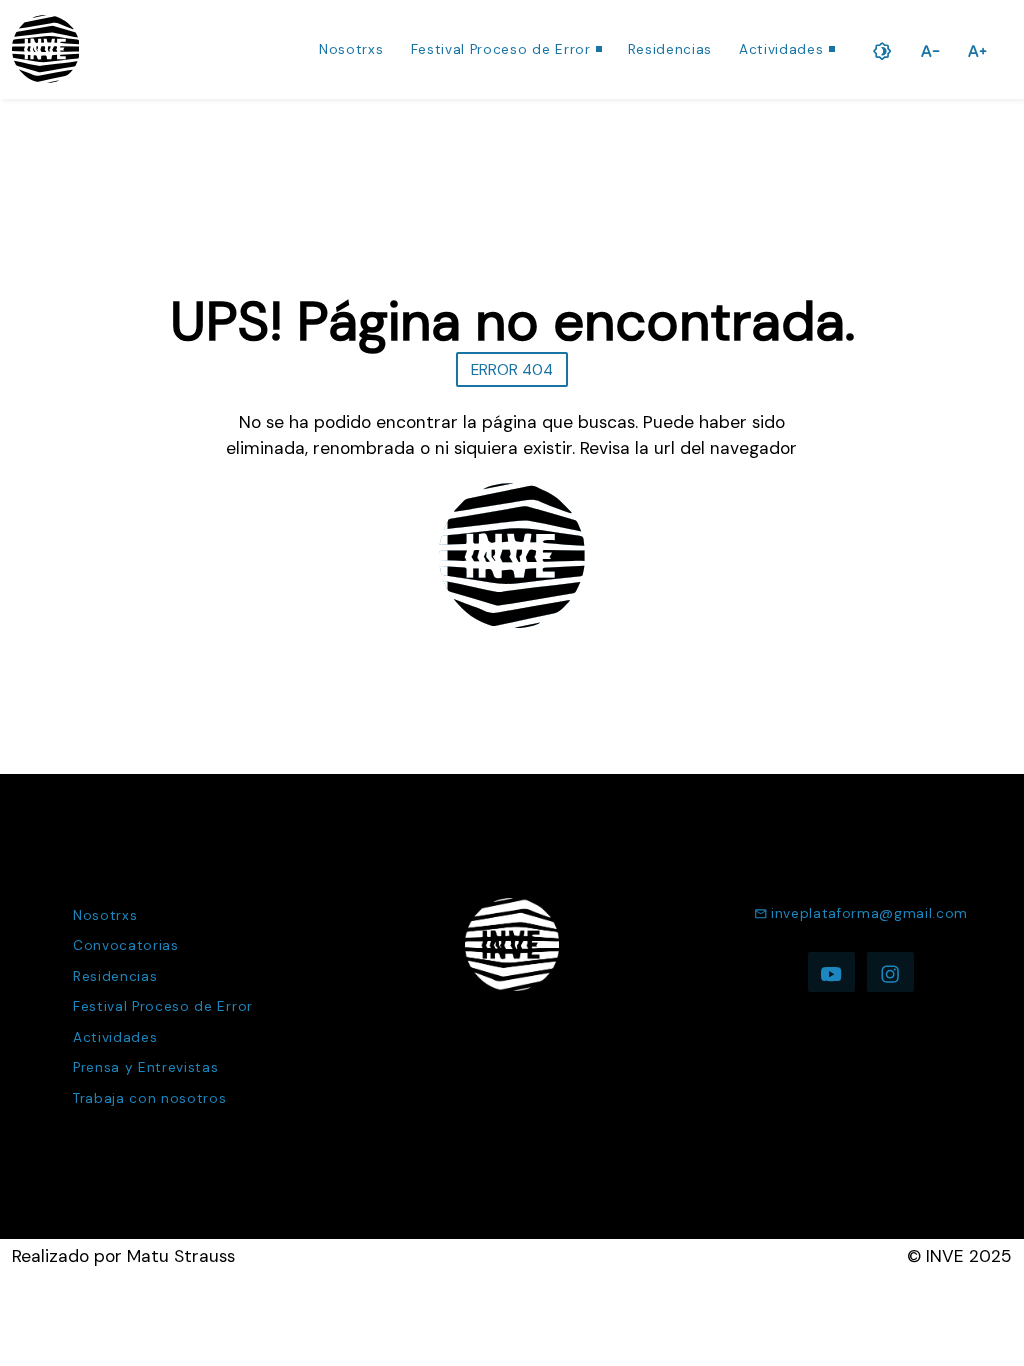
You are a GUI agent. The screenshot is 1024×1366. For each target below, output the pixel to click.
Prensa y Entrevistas (146, 1067)
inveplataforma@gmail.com (869, 913)
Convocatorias (126, 945)
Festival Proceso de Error (501, 49)
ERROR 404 (512, 370)
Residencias (670, 49)
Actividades (781, 49)
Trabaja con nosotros (150, 1098)
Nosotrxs (351, 49)
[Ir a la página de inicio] (46, 49)
